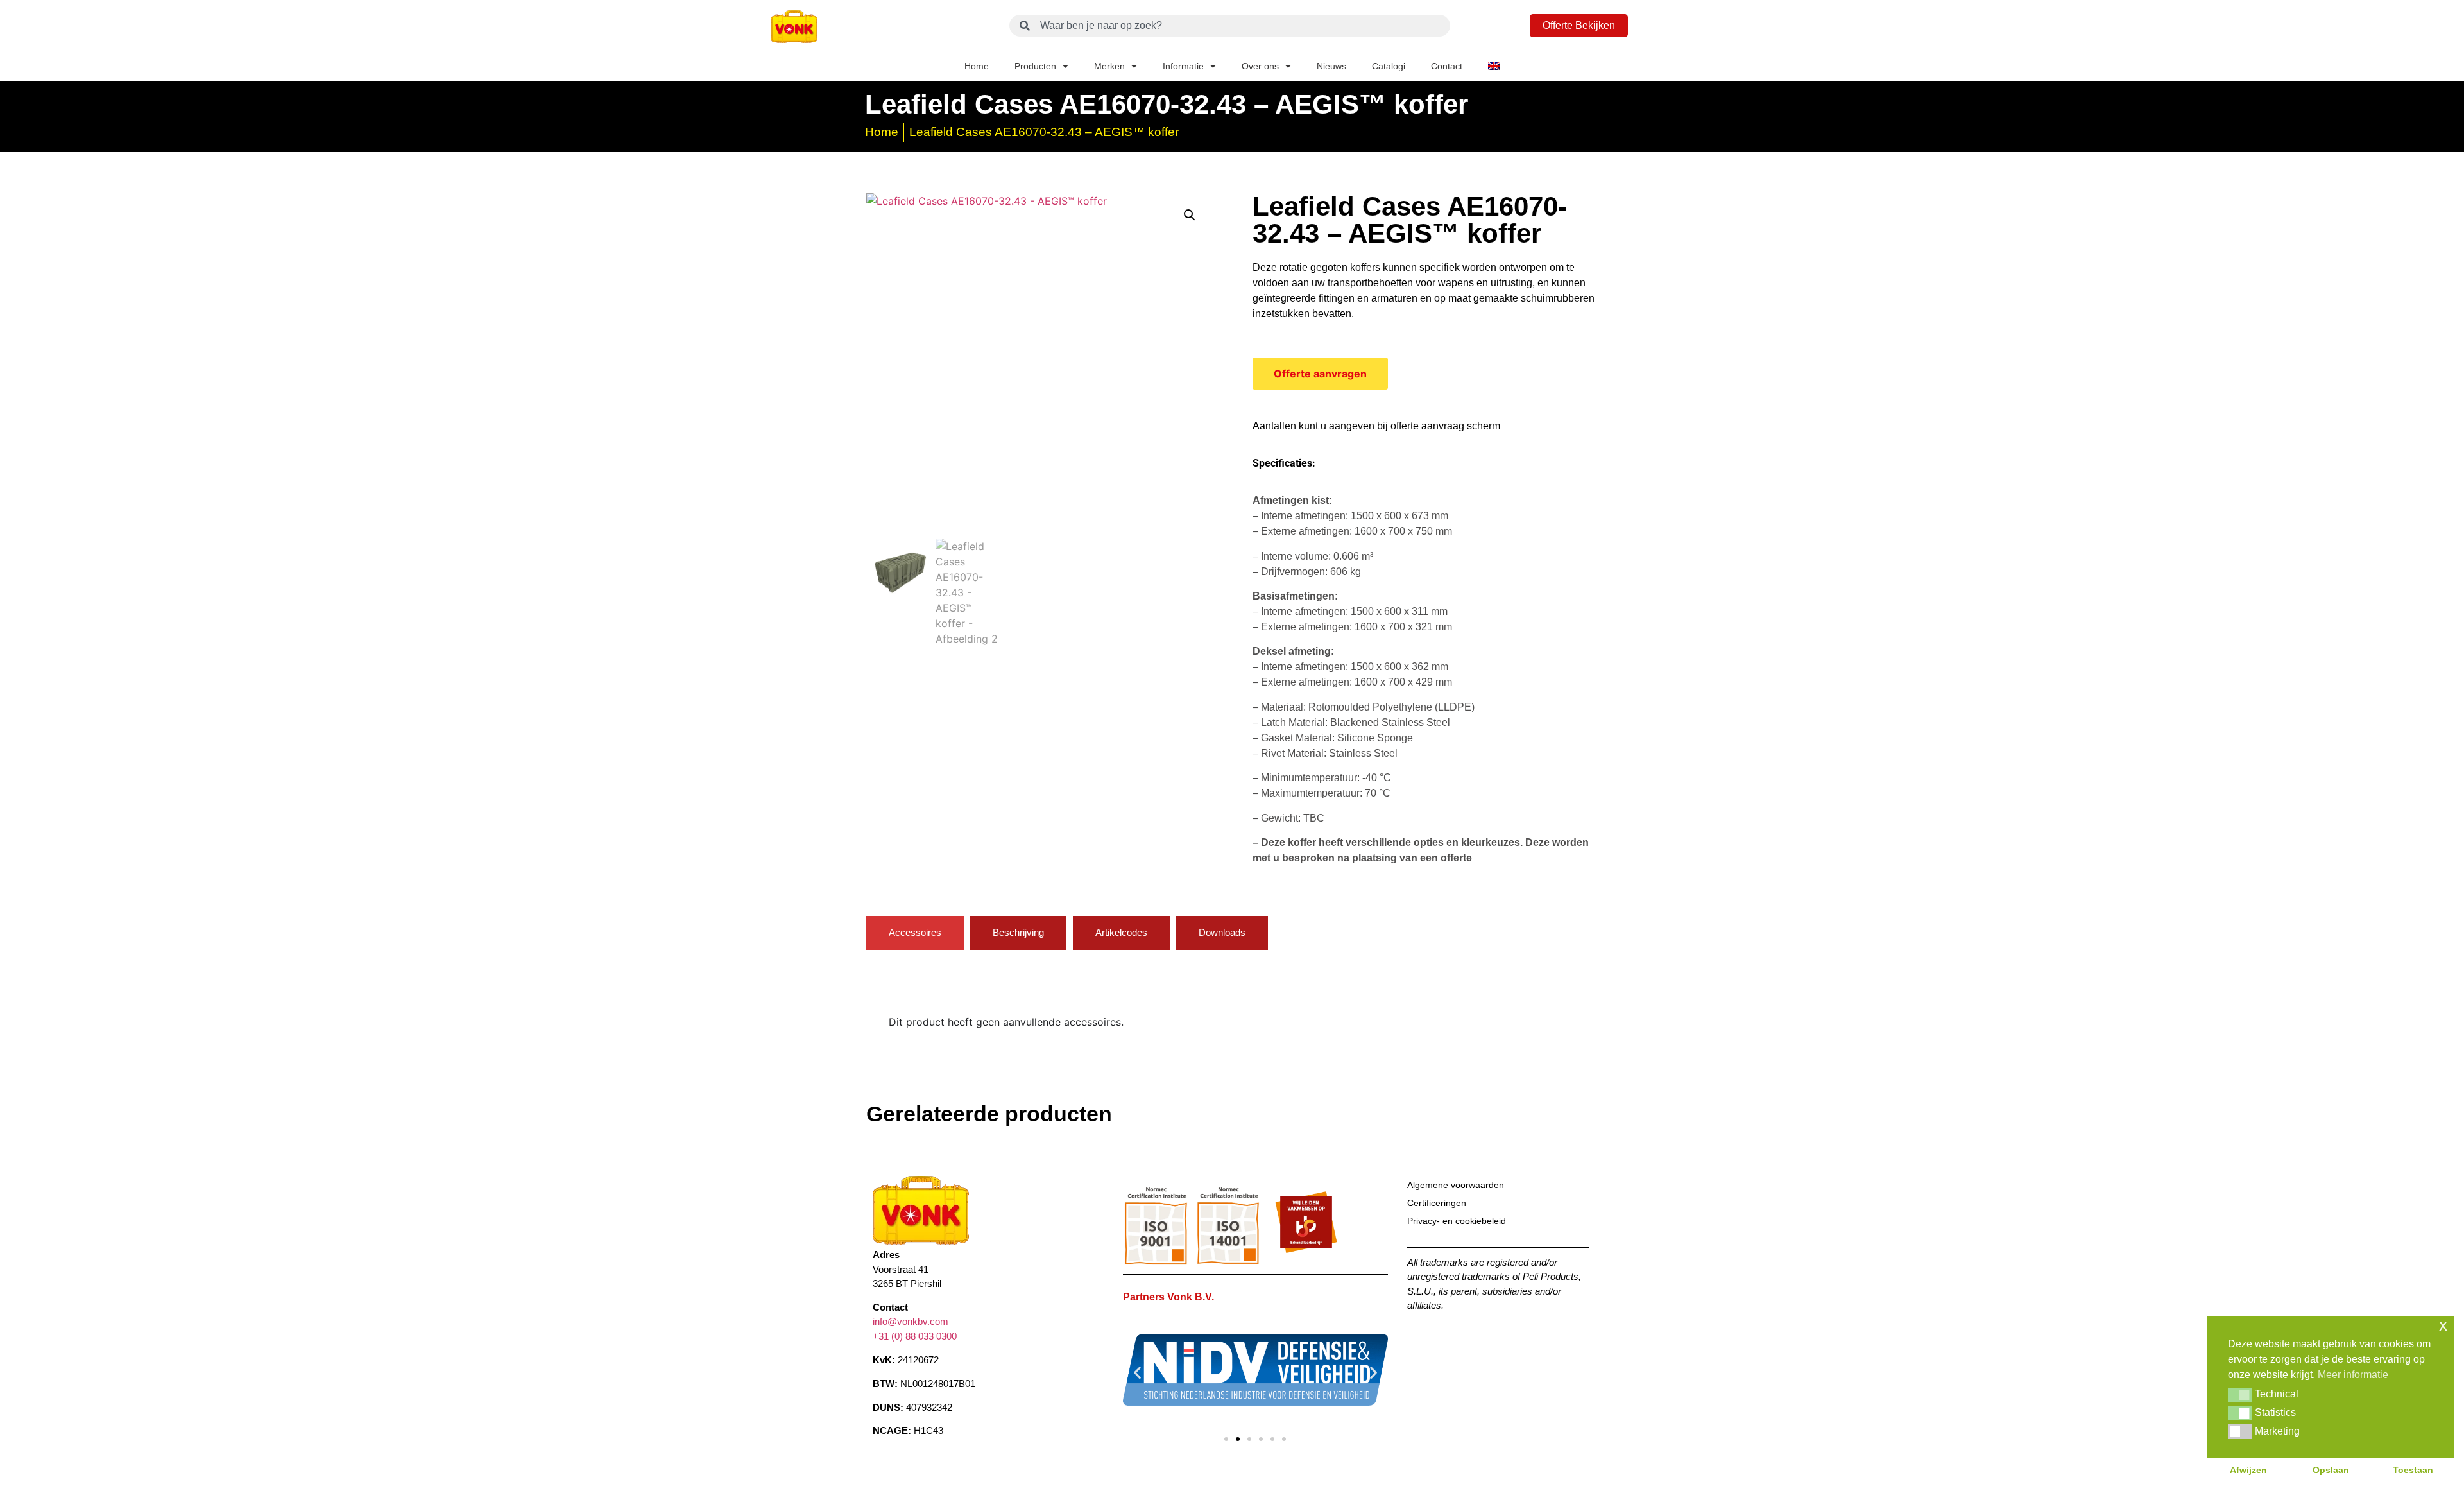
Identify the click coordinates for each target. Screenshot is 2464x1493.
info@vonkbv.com (911, 1321)
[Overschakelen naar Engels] (1494, 66)
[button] (1190, 215)
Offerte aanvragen (1320, 374)
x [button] (2443, 1325)
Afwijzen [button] (2248, 1470)
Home (977, 66)
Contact (1447, 66)
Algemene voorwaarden (1456, 1185)
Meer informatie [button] (2353, 1375)
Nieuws (1331, 66)
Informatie (1183, 66)
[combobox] (1230, 26)
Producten (1035, 66)
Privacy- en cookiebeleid (1457, 1221)
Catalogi (1389, 66)
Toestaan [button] (2413, 1470)
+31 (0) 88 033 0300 (915, 1336)
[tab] (915, 933)
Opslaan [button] (2331, 1470)
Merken (1109, 66)
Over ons (1260, 66)
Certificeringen (1437, 1203)
